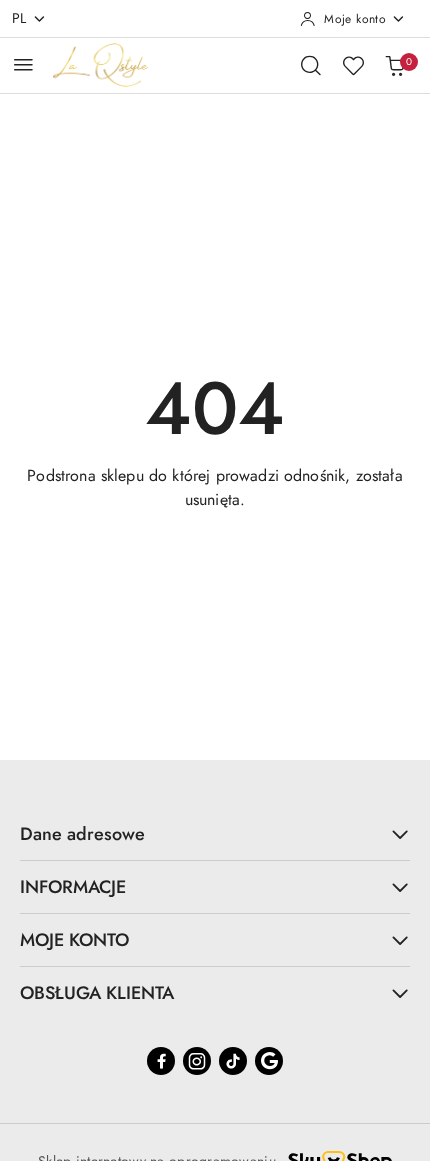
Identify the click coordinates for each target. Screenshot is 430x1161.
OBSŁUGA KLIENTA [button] (97, 993)
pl (19, 18)
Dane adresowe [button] (82, 834)
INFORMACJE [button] (73, 887)
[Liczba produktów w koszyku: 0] (395, 65)
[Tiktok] (233, 1061)
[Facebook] (161, 1061)
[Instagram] (197, 1061)
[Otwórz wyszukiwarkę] (311, 65)
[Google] (269, 1061)
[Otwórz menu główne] (23, 64)
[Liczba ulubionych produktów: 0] (353, 65)
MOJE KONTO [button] (74, 940)
